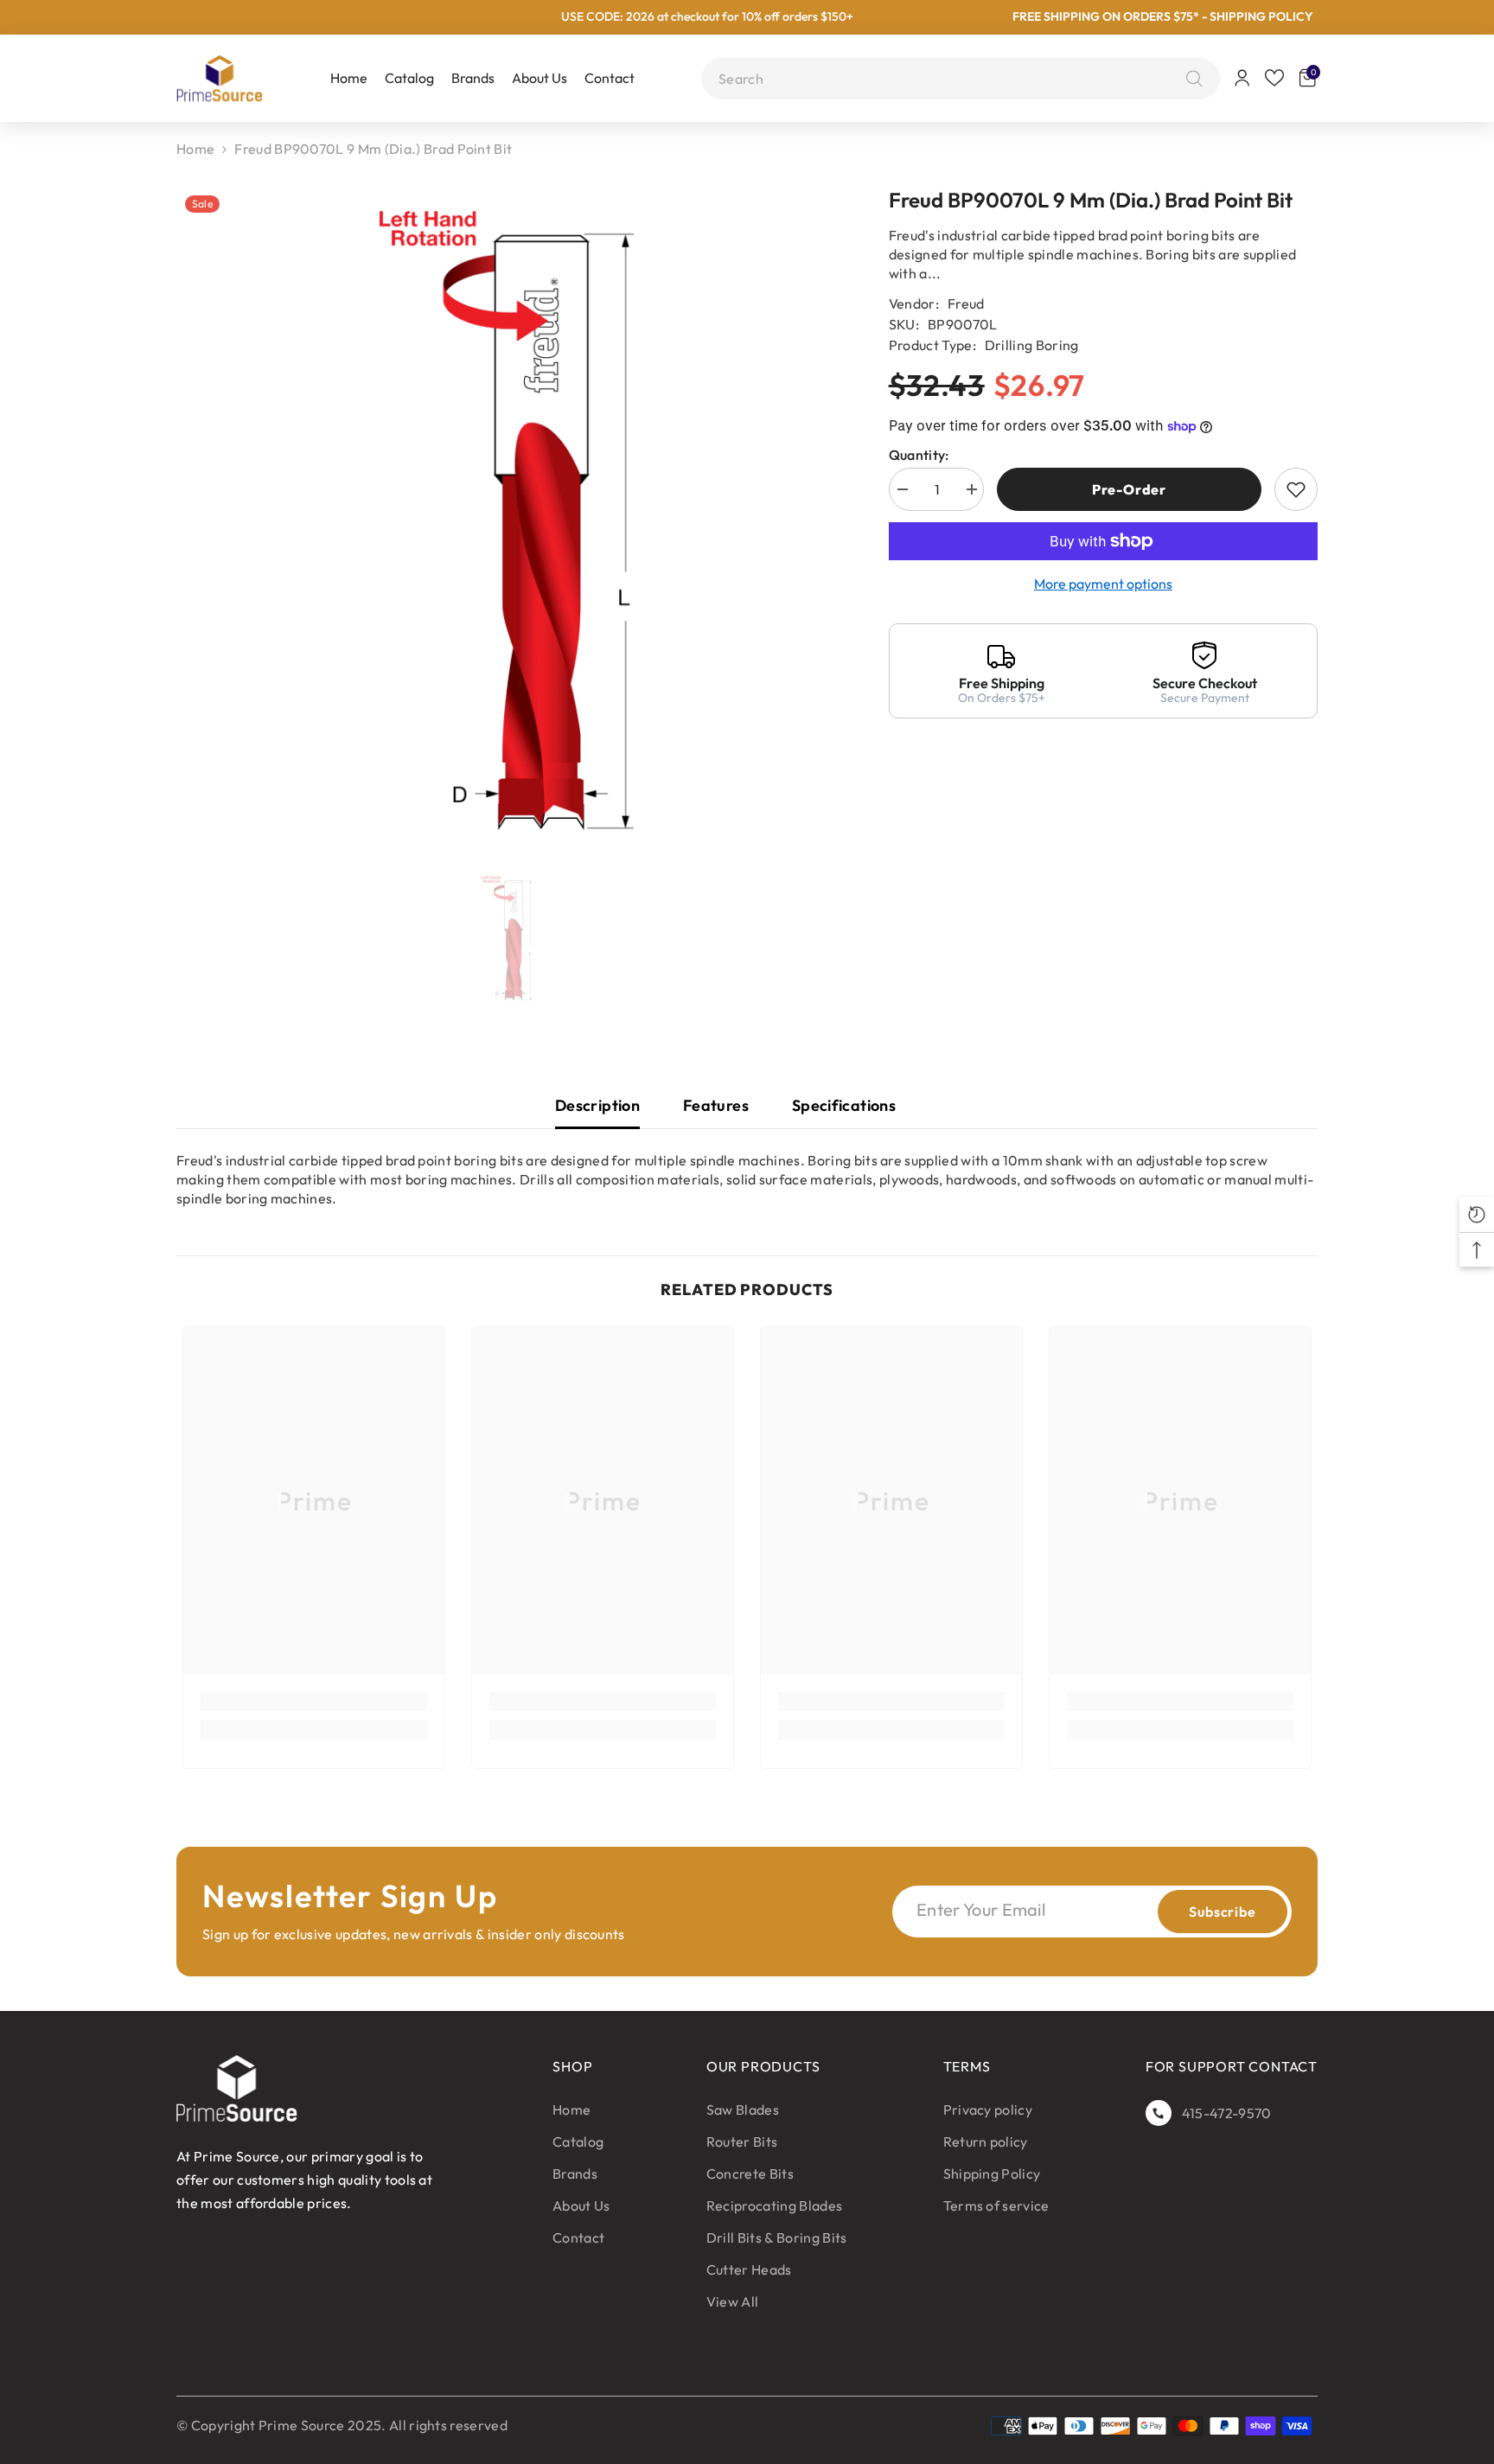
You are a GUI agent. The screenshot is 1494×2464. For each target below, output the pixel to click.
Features (716, 1105)
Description (597, 1105)
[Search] (1190, 79)
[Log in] (1242, 78)
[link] (314, 1701)
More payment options (1103, 584)
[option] (507, 520)
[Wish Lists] (1274, 78)
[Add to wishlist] (1296, 489)
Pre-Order (1129, 489)
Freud (966, 303)
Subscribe (1222, 1912)
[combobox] (948, 79)
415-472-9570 (1227, 2113)
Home (195, 149)
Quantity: (919, 455)
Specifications (844, 1105)
